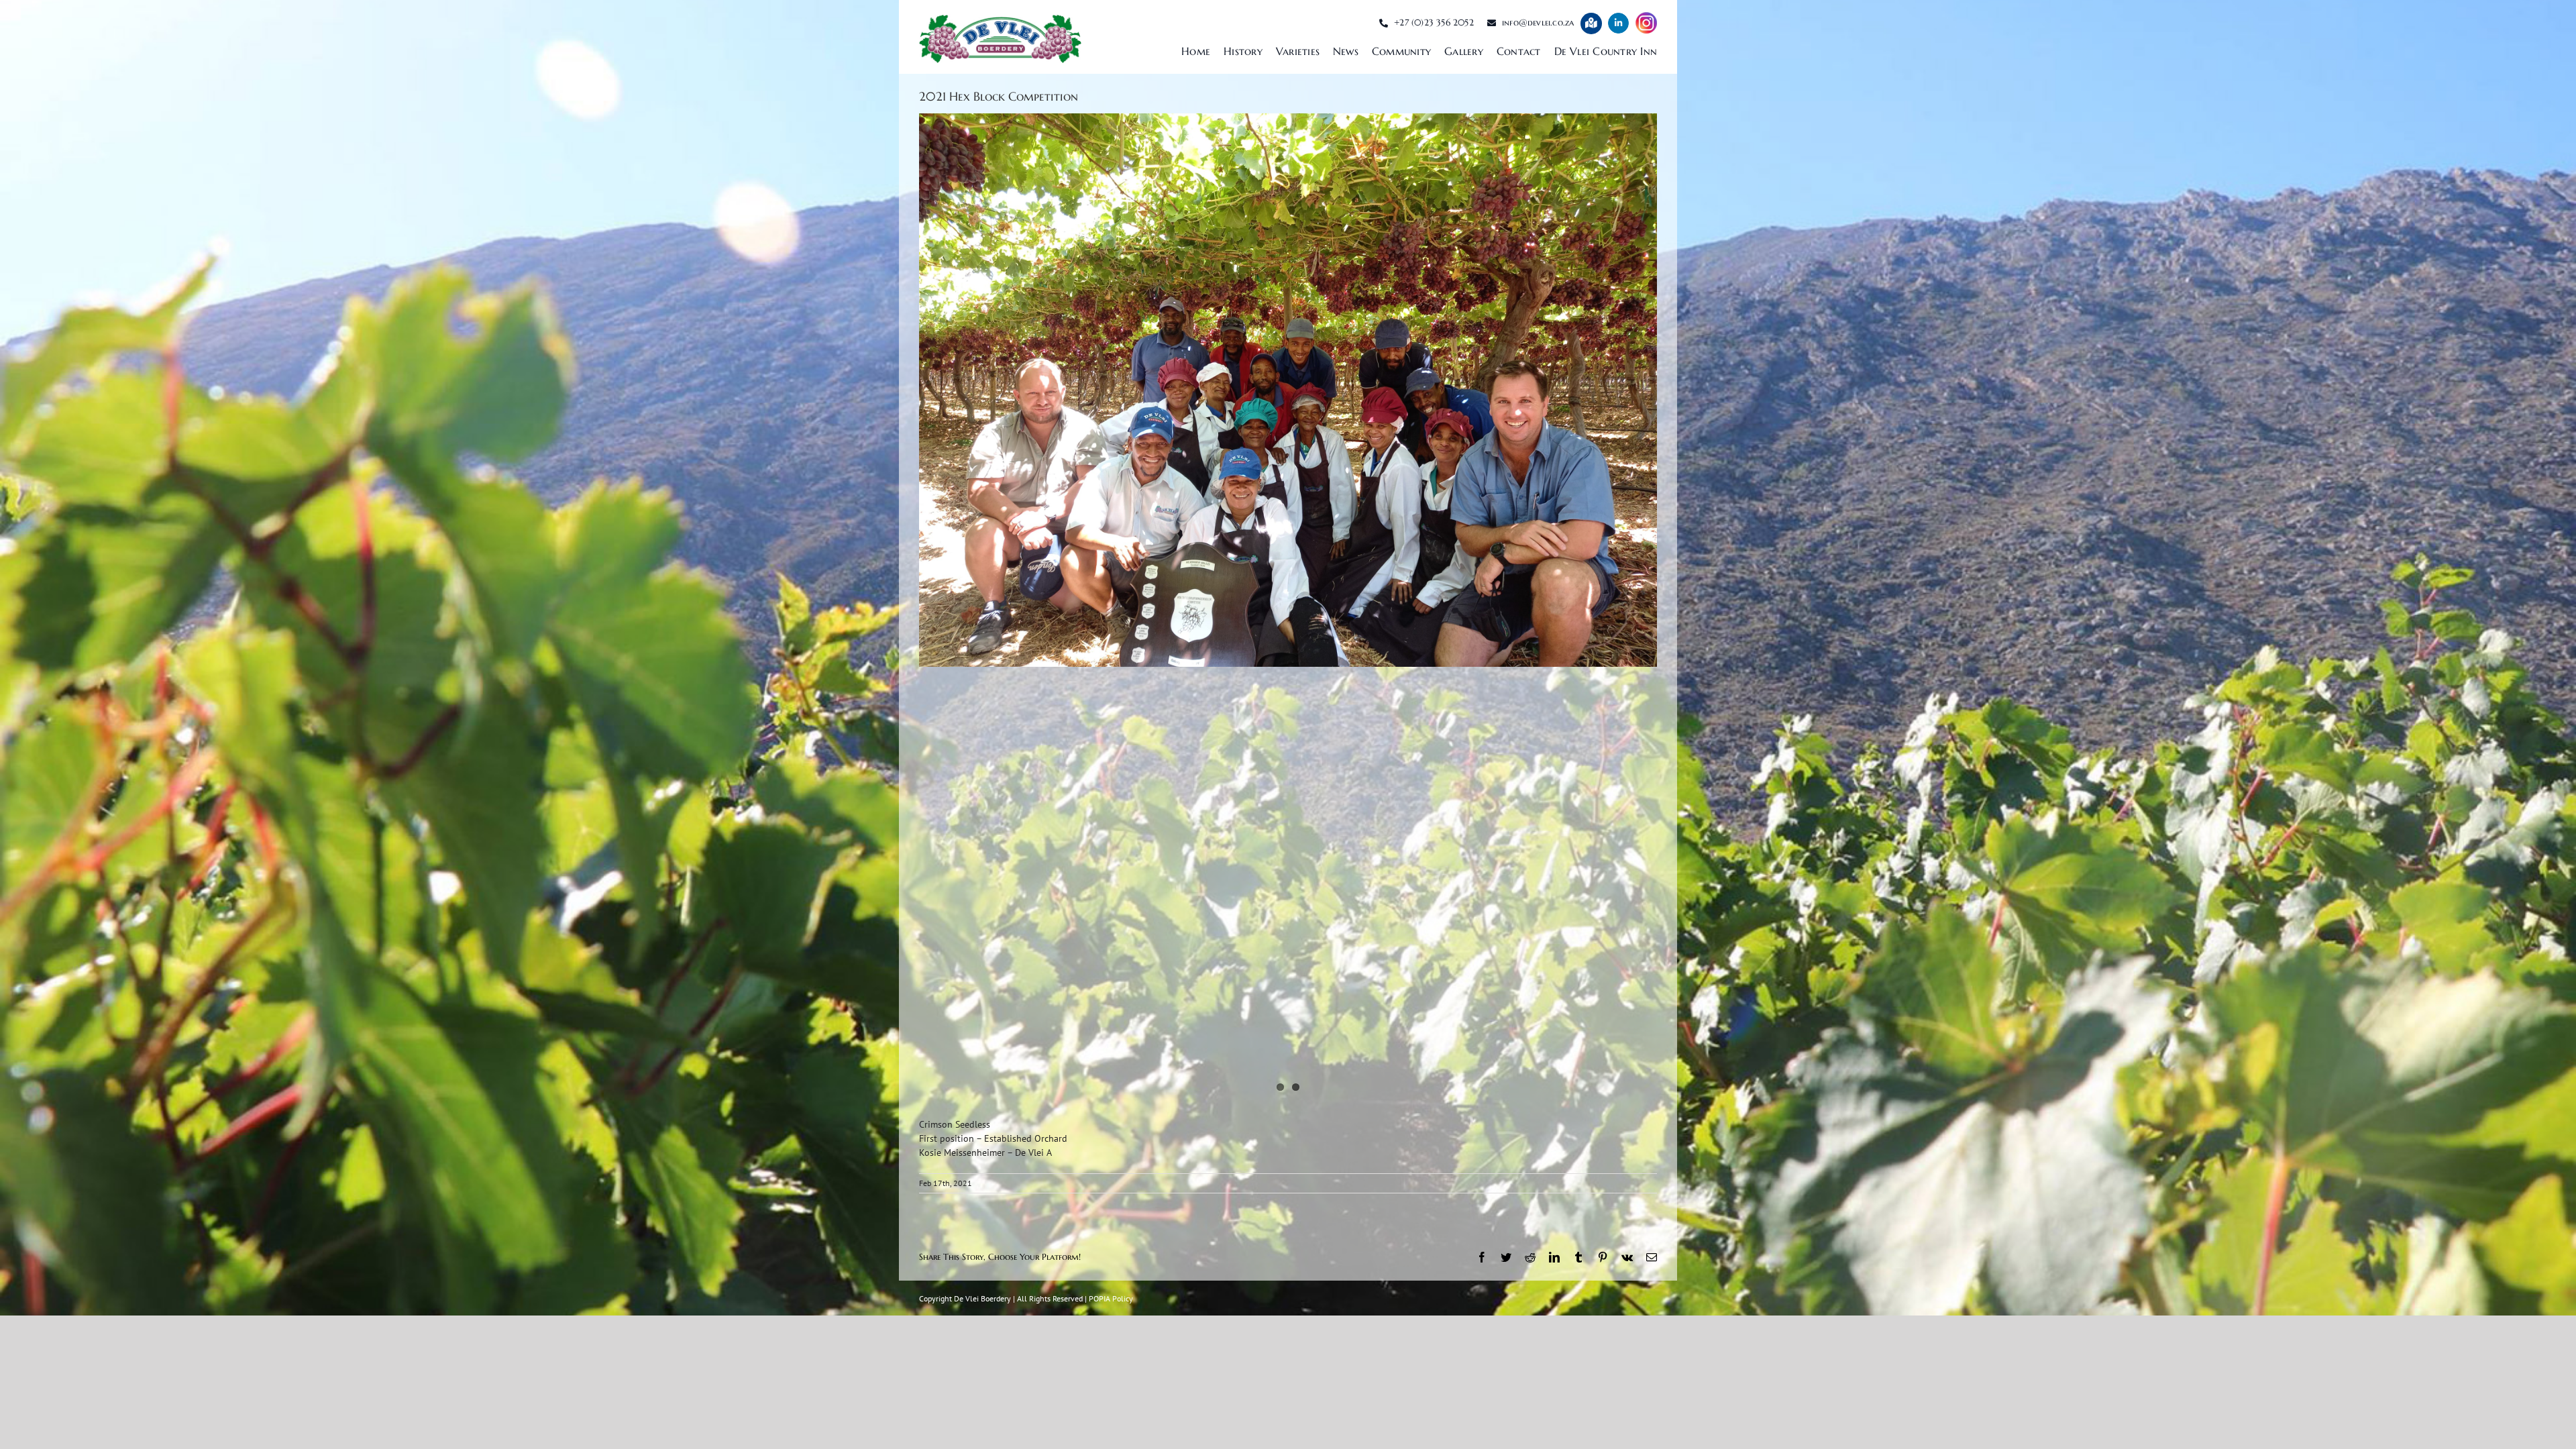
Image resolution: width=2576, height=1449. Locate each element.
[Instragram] (1646, 23)
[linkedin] (1618, 23)
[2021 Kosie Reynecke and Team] (1288, 390)
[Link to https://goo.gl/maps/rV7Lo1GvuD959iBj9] (1591, 23)
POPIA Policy (1111, 1298)
